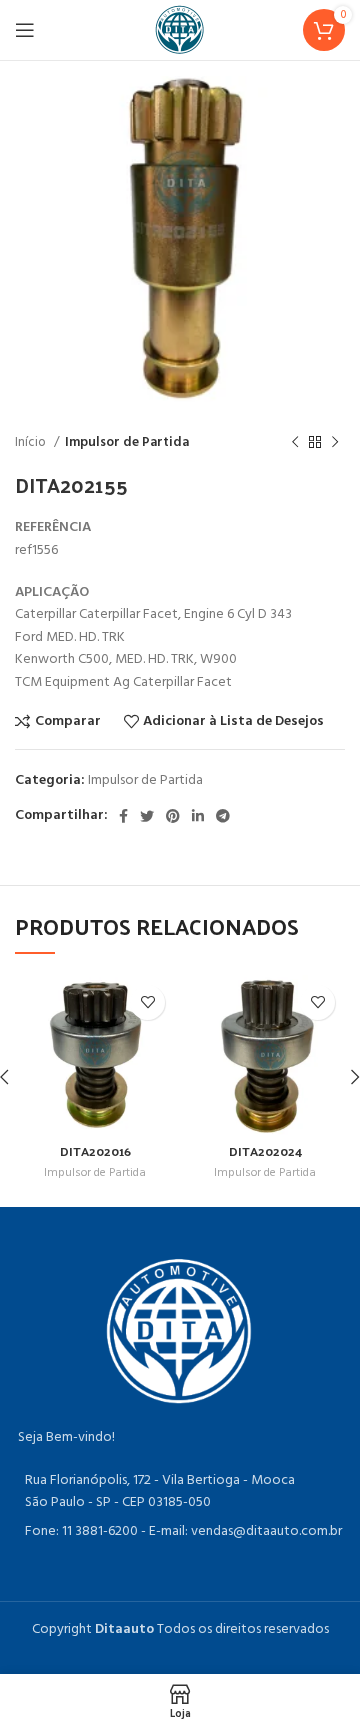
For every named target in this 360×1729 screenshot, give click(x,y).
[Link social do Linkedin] (198, 816)
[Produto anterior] (295, 443)
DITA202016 (95, 1150)
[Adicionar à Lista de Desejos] (147, 1002)
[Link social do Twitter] (147, 816)
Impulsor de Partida (127, 442)
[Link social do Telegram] (223, 816)
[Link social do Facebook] (123, 816)
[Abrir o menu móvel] (25, 30)
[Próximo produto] (335, 443)
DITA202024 (265, 1150)
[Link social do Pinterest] (173, 816)
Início (32, 442)
